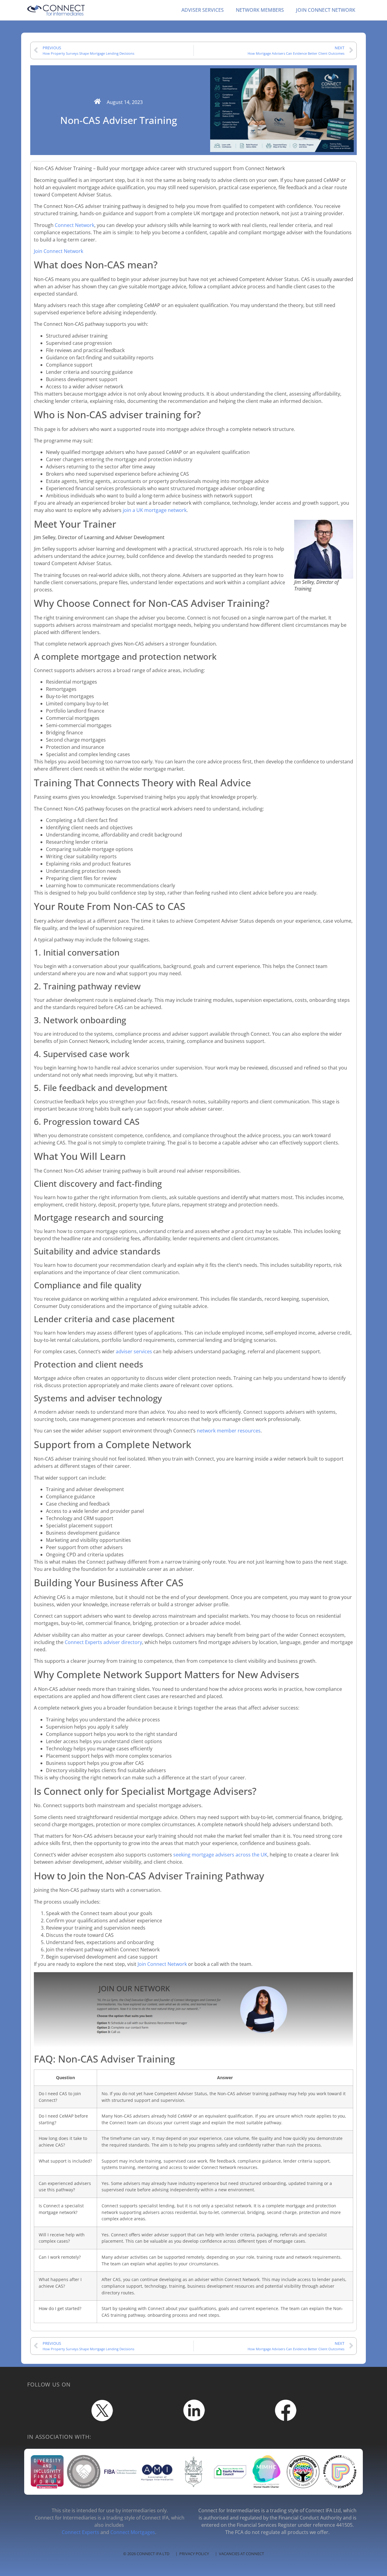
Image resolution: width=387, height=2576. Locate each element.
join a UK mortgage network (155, 510)
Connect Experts (80, 2532)
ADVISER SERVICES (203, 10)
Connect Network (75, 225)
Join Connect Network (59, 251)
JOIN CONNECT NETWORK (326, 10)
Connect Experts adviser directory (103, 1642)
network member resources (229, 1431)
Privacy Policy (194, 2554)
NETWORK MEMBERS (260, 10)
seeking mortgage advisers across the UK (220, 1855)
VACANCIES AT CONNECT (241, 2554)
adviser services (134, 1351)
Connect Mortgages (133, 2532)
